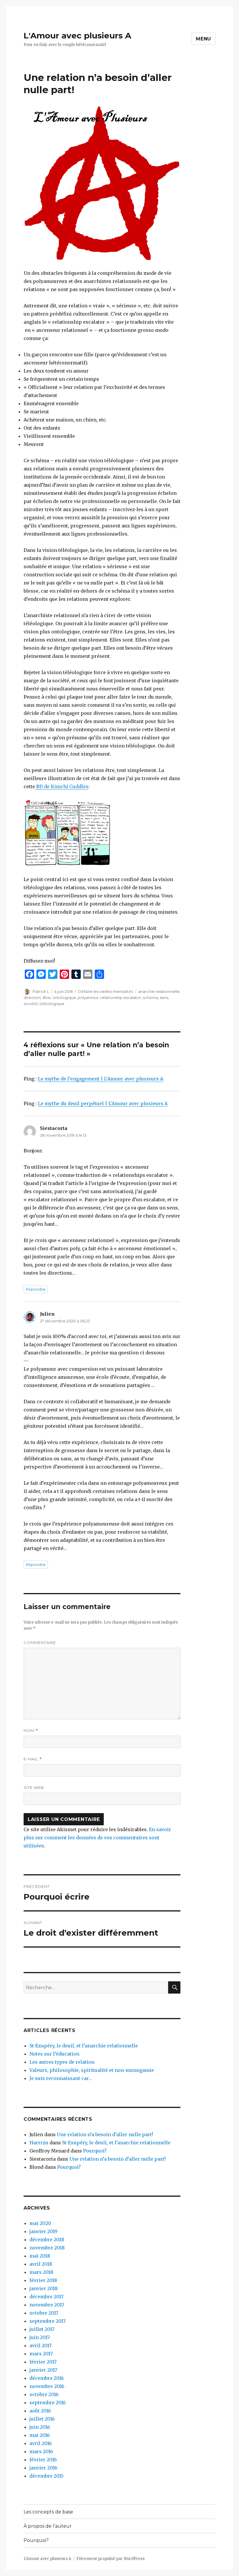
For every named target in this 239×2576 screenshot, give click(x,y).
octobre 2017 (44, 2313)
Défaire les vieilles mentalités (106, 991)
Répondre (36, 1289)
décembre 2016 (47, 2378)
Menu (203, 39)
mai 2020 (40, 2223)
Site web (34, 1787)
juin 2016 (40, 2427)
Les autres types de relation (62, 2062)
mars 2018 (41, 2272)
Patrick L (41, 991)
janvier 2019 (43, 2231)
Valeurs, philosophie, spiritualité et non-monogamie (92, 2070)
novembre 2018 (47, 2248)
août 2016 (40, 2411)
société (31, 1004)
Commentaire (40, 1643)
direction (32, 998)
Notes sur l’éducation (54, 2054)
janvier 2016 (43, 2468)
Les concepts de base (48, 2512)
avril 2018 (41, 2264)
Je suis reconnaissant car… (61, 2078)
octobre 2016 (44, 2394)
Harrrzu (39, 2143)
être (47, 998)
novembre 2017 (47, 2305)
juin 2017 (40, 2337)
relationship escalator (121, 998)
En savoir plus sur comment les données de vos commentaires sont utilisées (97, 1838)
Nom (31, 1731)
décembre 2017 (46, 2297)
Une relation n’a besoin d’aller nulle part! (105, 2134)
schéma (150, 998)
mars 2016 (41, 2451)
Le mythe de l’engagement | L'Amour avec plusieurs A (101, 1079)
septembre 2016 (48, 2403)
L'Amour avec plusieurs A (77, 36)
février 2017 (43, 2362)
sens (164, 998)
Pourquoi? (95, 2151)
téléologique (52, 1004)
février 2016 (43, 2460)
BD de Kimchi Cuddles (62, 786)
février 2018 (43, 2280)
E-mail (33, 1759)
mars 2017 (41, 2354)
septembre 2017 (48, 2321)
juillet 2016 (42, 2419)
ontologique (64, 998)
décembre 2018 (47, 2240)
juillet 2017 (42, 2329)
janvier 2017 (43, 2370)
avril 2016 (41, 2443)
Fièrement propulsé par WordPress (110, 2559)
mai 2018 (40, 2256)
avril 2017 (41, 2345)
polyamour (88, 998)
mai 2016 (40, 2435)
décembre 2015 (46, 2476)
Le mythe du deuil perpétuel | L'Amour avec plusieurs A (103, 1103)
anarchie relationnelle (159, 991)
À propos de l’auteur (48, 2526)
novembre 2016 (47, 2386)
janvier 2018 (44, 2288)
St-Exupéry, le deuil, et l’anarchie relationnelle (84, 2046)
